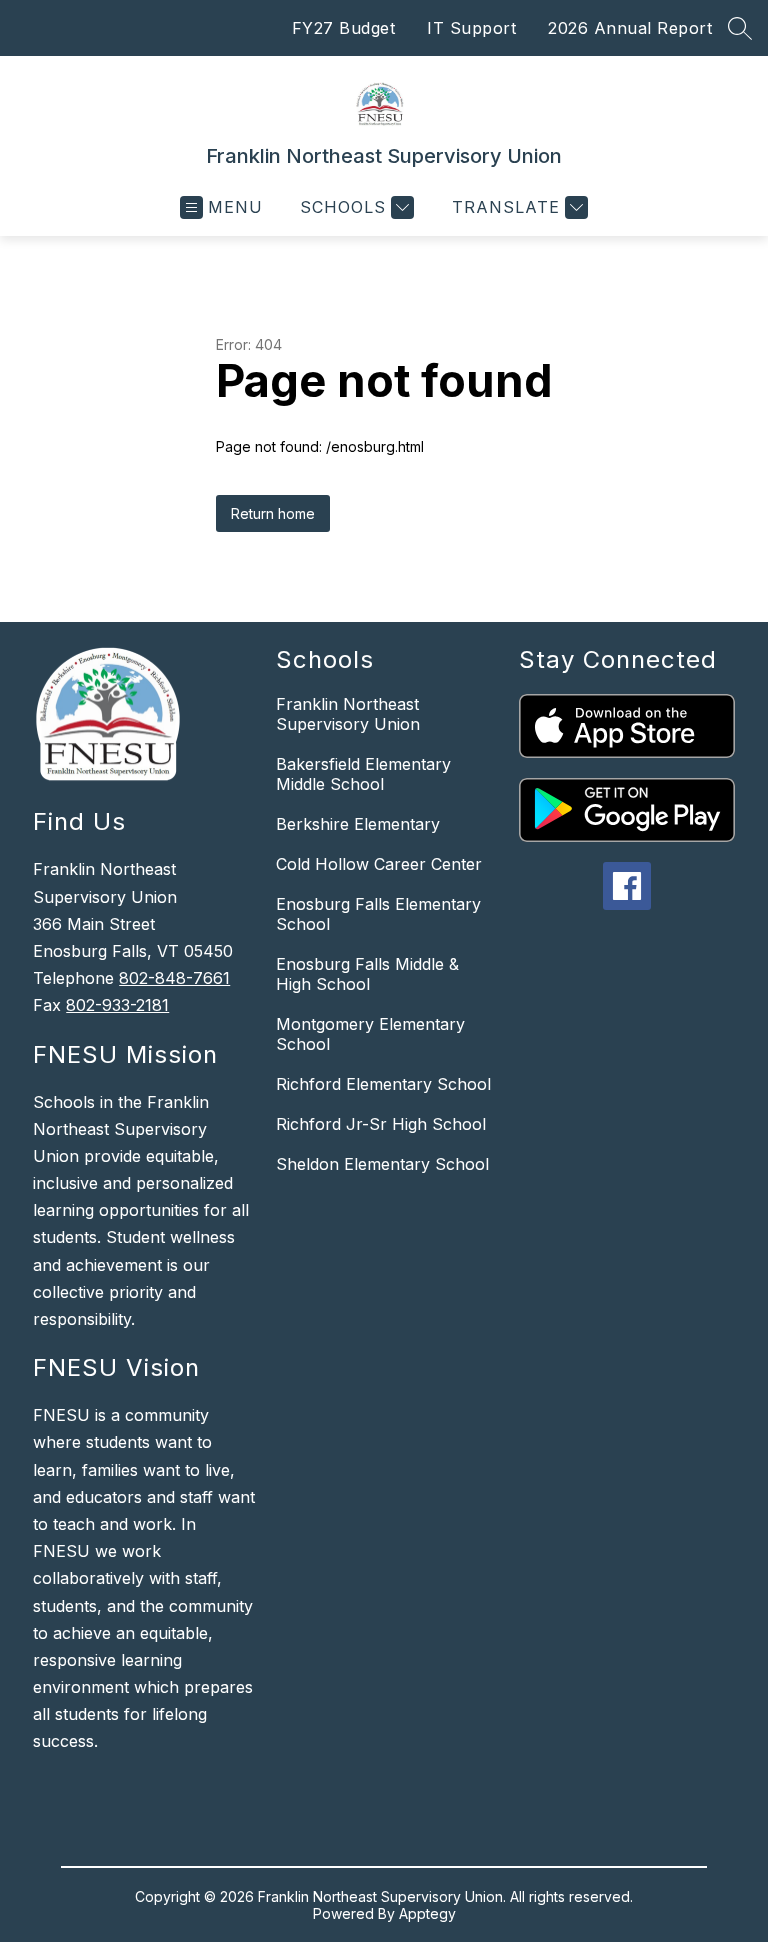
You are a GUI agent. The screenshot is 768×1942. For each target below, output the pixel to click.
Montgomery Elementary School (370, 1034)
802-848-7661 (174, 978)
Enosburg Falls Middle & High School (367, 974)
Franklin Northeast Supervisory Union (348, 714)
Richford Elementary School (383, 1084)
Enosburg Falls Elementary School (378, 914)
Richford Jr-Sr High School (381, 1124)
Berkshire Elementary (358, 824)
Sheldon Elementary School (382, 1164)
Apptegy (427, 1913)
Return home (273, 513)
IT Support (471, 28)
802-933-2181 (117, 1005)
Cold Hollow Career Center (379, 864)
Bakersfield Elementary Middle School (363, 774)
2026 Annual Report (630, 28)
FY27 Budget (344, 28)
